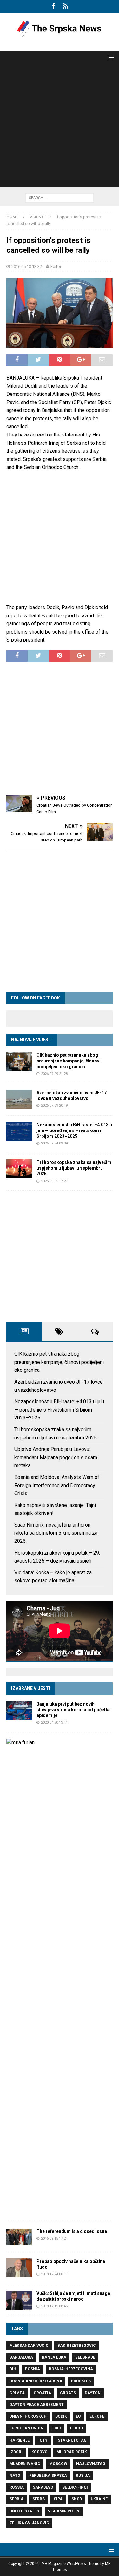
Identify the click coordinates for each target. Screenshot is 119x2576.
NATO (15, 2476)
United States (24, 2511)
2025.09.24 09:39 (54, 1143)
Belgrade (85, 2357)
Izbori (16, 2452)
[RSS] (66, 6)
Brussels (81, 2381)
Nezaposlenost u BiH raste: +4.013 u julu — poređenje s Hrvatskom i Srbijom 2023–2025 (74, 1130)
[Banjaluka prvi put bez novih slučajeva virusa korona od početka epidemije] (19, 1711)
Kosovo (40, 2452)
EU (78, 2416)
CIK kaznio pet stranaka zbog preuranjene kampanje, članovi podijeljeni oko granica (69, 1061)
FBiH (57, 2428)
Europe (97, 2416)
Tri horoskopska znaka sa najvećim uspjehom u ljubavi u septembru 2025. (74, 1168)
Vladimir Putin (64, 2511)
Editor (56, 267)
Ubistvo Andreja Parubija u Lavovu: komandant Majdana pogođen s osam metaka (56, 1457)
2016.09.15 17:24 (54, 2239)
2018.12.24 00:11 (54, 2274)
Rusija (83, 2476)
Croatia (42, 2393)
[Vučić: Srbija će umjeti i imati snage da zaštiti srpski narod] (19, 2300)
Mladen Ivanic (25, 2464)
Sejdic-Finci (75, 2487)
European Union (26, 2428)
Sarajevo (43, 2487)
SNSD (77, 2499)
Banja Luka (54, 2357)
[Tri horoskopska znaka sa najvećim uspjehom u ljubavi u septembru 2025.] (19, 1169)
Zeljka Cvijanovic (29, 2523)
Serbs (39, 2499)
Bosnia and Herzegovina (36, 2381)
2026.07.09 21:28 (54, 1074)
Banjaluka (21, 2357)
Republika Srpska (48, 2476)
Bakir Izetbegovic (77, 2346)
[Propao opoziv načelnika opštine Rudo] (19, 2268)
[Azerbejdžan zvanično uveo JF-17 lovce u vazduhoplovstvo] (19, 1099)
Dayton (93, 2393)
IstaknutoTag (72, 2440)
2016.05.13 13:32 (27, 267)
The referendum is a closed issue (72, 2231)
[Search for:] (60, 198)
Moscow (58, 2464)
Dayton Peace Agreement (37, 2405)
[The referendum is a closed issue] (19, 2237)
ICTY (43, 2440)
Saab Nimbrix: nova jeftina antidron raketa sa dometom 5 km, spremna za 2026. (56, 1533)
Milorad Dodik (72, 2452)
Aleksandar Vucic (29, 2346)
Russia (17, 2487)
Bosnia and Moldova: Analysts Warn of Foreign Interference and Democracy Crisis (57, 1485)
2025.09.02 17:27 (54, 1181)
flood (76, 2428)
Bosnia (33, 2369)
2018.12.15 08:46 (54, 2306)
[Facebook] (53, 6)
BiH (13, 2369)
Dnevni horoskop (28, 2416)
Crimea (17, 2393)
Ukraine (99, 2499)
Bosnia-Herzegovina (71, 2369)
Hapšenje (20, 2440)
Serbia (17, 2499)
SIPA (58, 2499)
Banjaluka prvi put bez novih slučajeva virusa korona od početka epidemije (74, 1710)
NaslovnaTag (91, 2464)
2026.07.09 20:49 (54, 1106)
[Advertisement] (60, 127)
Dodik (61, 2416)
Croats (68, 2393)
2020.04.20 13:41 (54, 1723)
